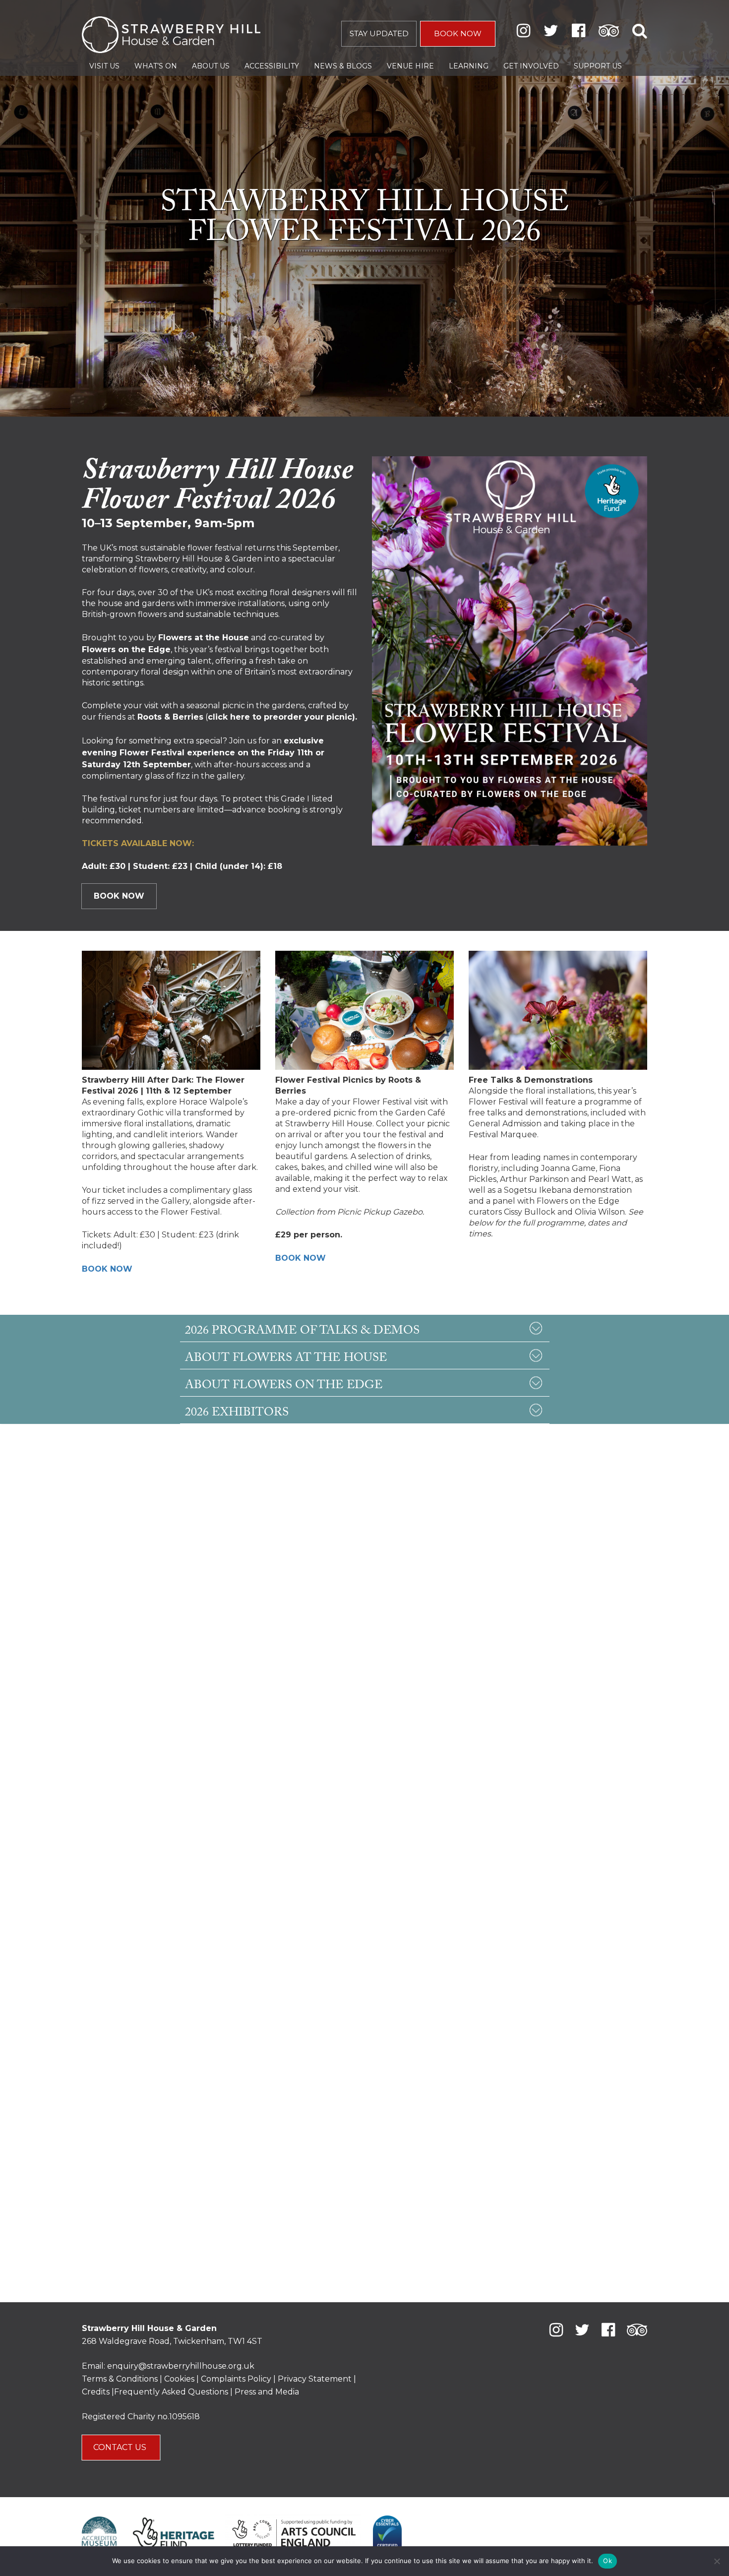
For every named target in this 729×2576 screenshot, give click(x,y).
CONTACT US (121, 2447)
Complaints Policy (236, 2379)
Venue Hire (410, 66)
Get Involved (531, 66)
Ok (607, 2561)
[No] (717, 2561)
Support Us (598, 66)
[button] (364, 1328)
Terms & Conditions (120, 2379)
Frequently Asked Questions (171, 2392)
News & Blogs (343, 66)
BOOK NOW (458, 33)
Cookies (180, 2379)
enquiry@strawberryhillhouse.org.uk (181, 2366)
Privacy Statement (315, 2379)
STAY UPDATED (379, 33)
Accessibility (272, 66)
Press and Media (267, 2392)
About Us (211, 66)
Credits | (98, 2392)
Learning (469, 66)
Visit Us (104, 66)
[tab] (364, 1328)
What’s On (156, 66)
